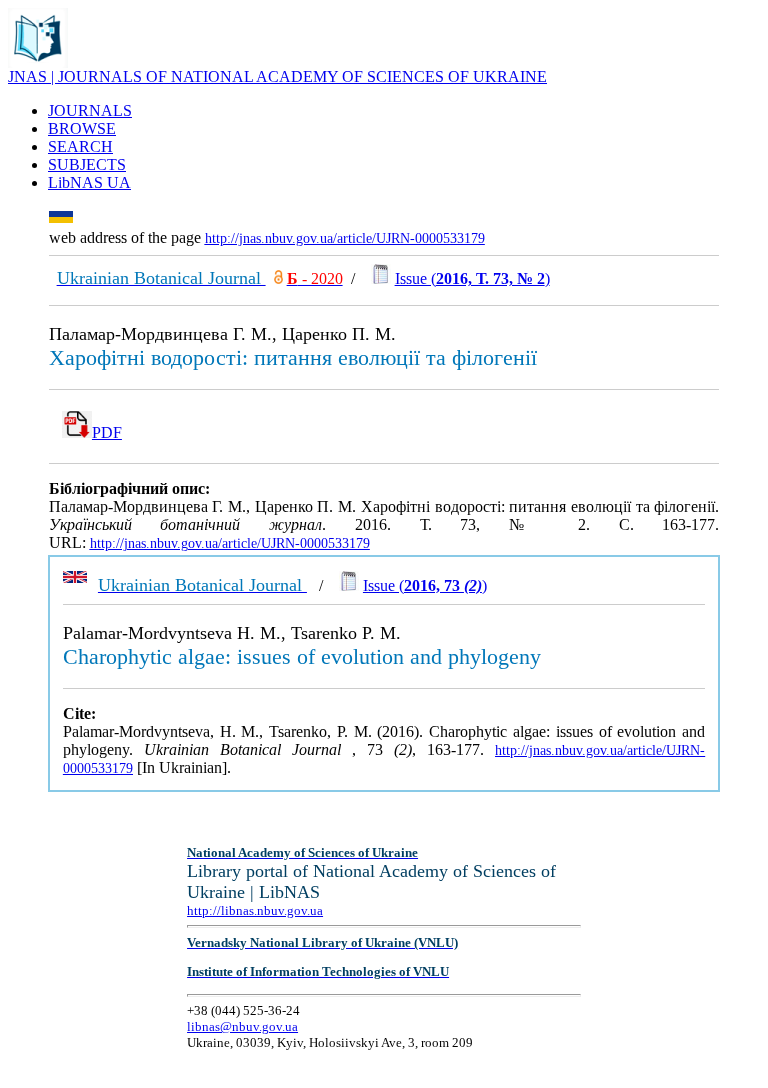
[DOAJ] (278, 278)
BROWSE (82, 128)
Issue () (472, 278)
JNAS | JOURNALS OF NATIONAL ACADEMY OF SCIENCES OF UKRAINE (277, 76)
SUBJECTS (87, 164)
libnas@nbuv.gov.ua (242, 1026)
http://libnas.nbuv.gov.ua (255, 910)
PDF (107, 432)
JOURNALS (90, 110)
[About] (38, 62)
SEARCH (80, 146)
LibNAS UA (89, 182)
